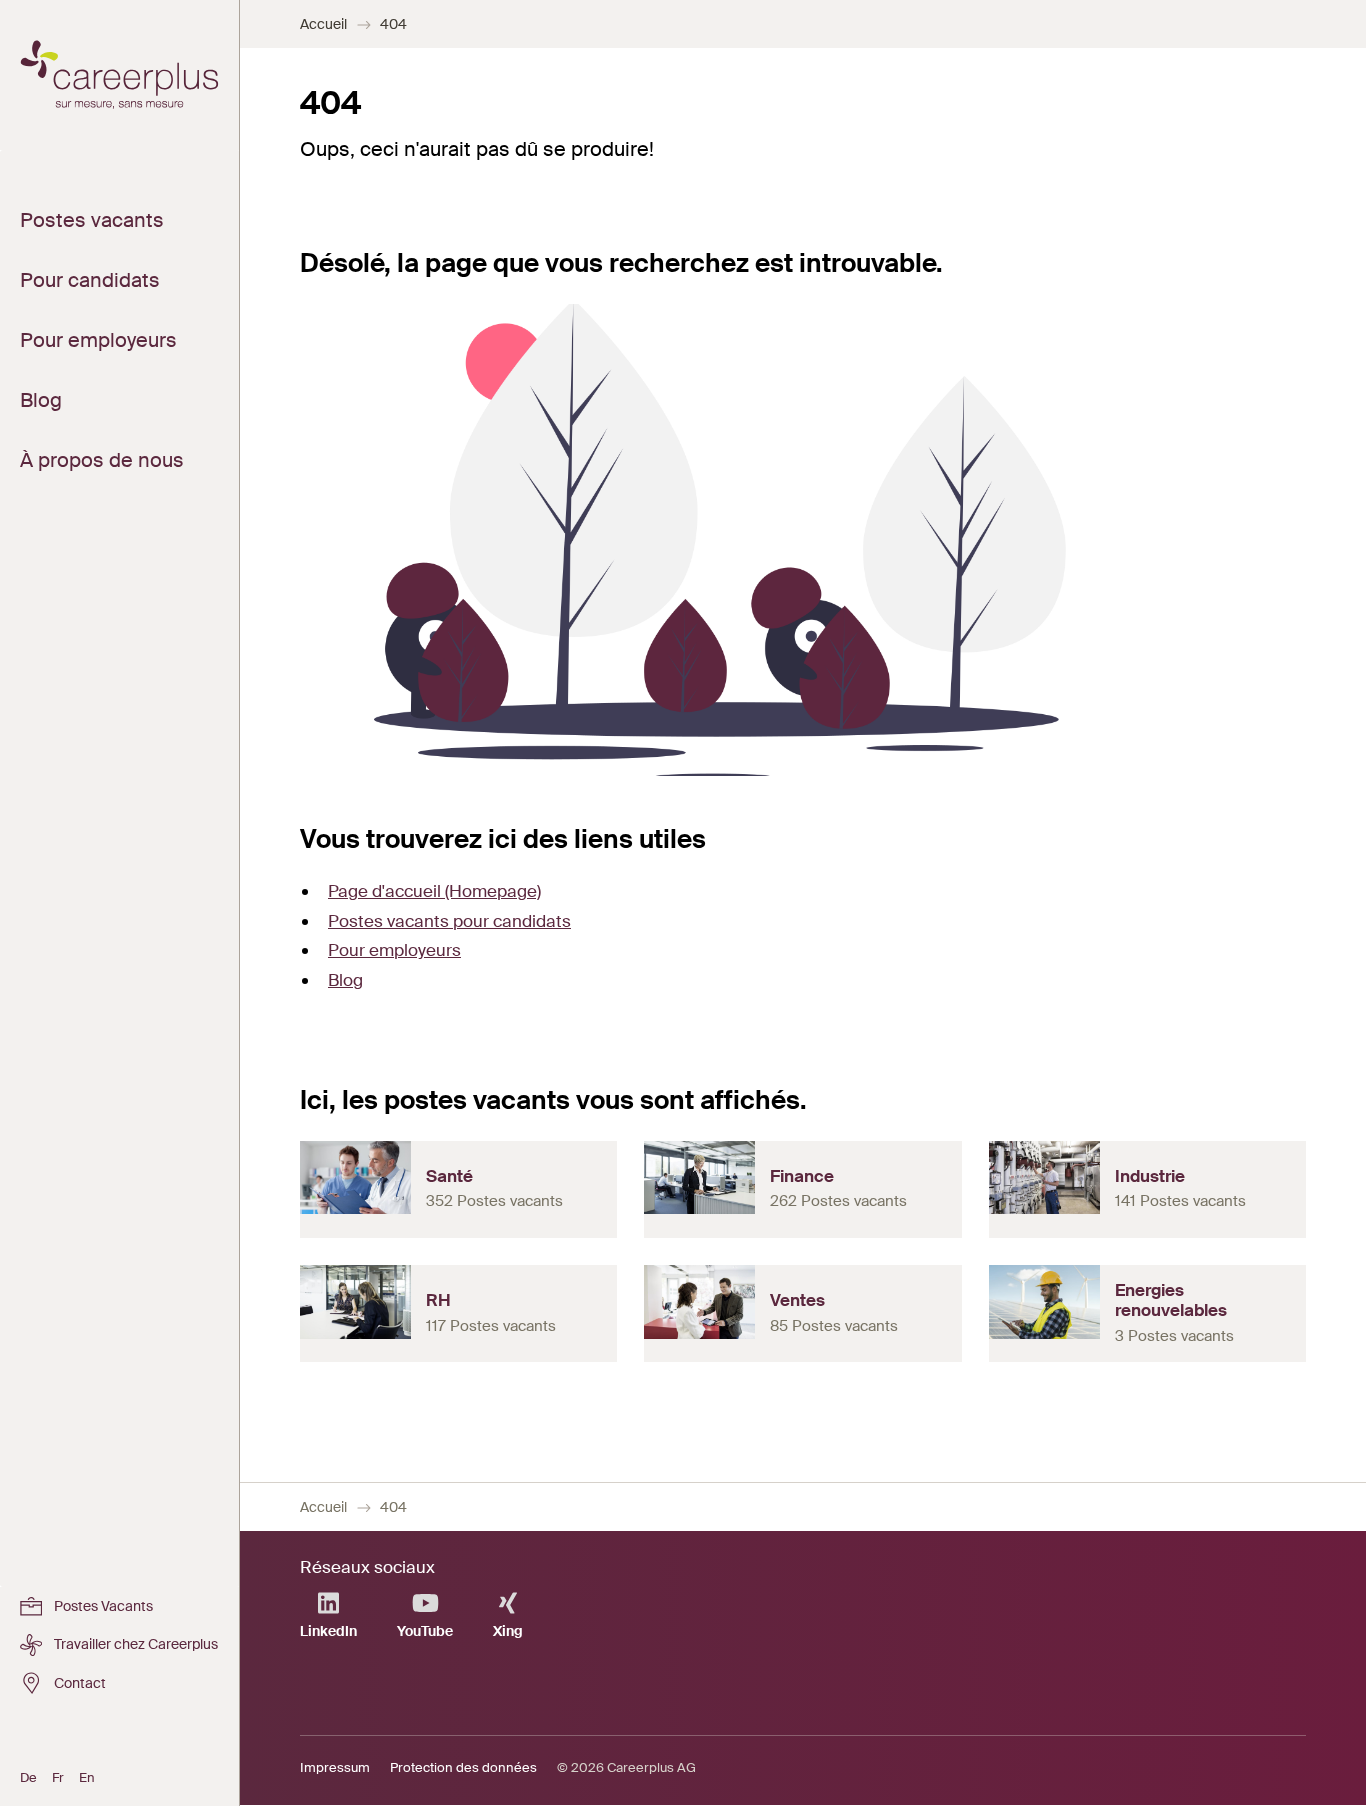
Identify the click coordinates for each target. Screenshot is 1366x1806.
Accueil (323, 24)
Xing (508, 1631)
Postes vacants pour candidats (449, 921)
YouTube (425, 1631)
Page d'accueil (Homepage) (434, 891)
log (351, 980)
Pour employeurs (394, 950)
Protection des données (463, 1767)
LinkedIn (328, 1631)
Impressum (335, 1767)
